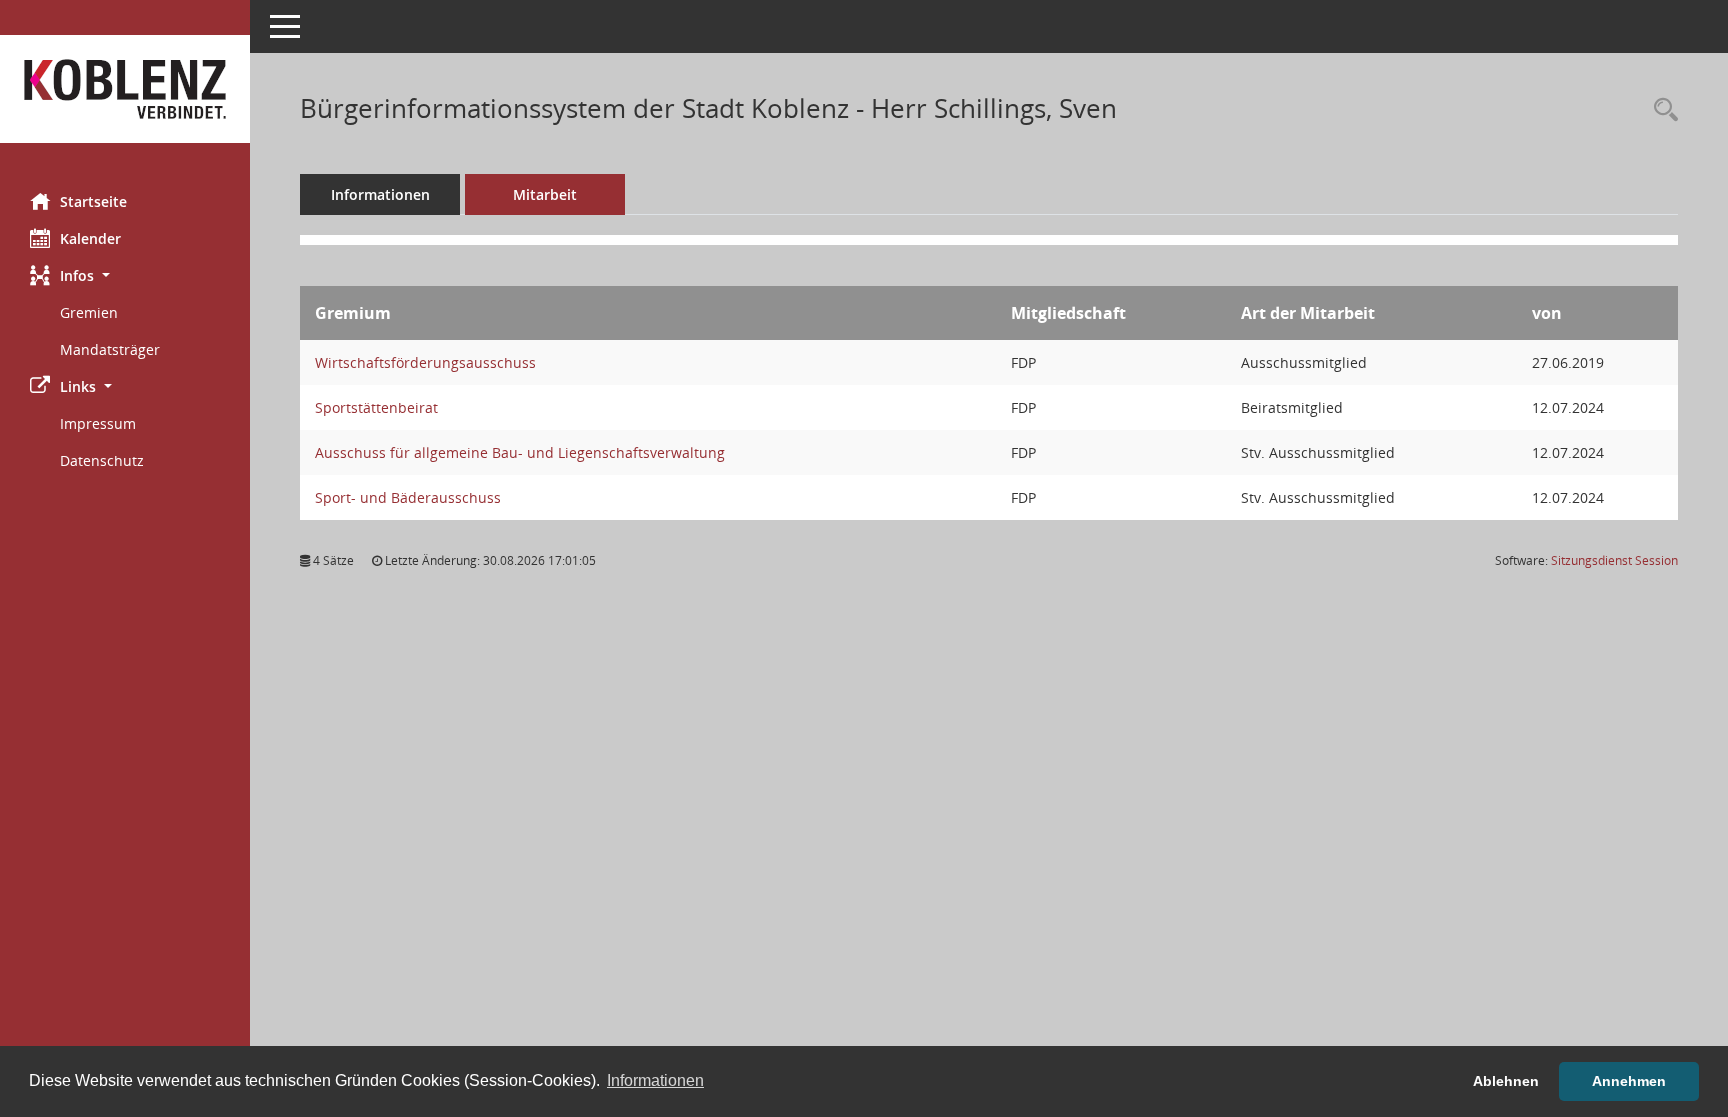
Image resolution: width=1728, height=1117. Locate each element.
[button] (125, 275)
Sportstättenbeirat (376, 407)
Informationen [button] (655, 1080)
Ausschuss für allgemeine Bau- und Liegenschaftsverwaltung (520, 452)
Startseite (93, 201)
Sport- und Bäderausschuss (408, 497)
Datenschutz (102, 460)
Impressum (98, 423)
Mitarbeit (545, 194)
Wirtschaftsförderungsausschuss (425, 362)
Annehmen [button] (1629, 1081)
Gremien (89, 312)
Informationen (380, 194)
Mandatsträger (110, 349)
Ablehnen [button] (1506, 1081)
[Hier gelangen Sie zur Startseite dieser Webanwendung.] (125, 89)
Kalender (90, 238)
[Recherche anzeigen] (1661, 110)
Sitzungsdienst (1614, 560)
